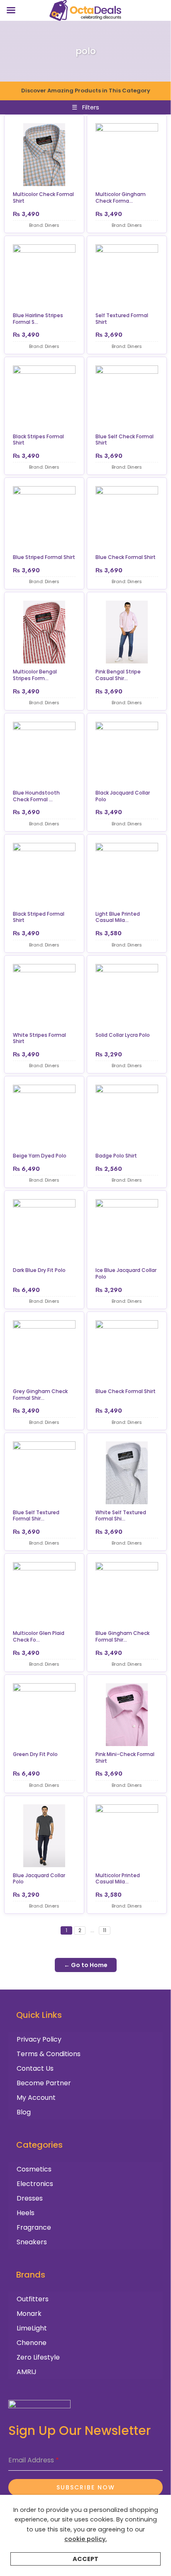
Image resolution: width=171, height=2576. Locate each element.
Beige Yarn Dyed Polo (40, 1156)
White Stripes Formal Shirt (39, 1038)
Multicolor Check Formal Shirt (43, 197)
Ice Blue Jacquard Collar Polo (126, 1273)
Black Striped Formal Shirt (39, 917)
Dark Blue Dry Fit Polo (39, 1270)
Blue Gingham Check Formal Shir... (122, 1636)
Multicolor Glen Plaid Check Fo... (39, 1636)
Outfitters (33, 2299)
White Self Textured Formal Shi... (121, 1516)
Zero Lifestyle (38, 2357)
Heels (26, 2213)
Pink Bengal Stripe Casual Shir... (118, 675)
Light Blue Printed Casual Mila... (118, 917)
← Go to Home (86, 1965)
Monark (29, 2314)
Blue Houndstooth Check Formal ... (36, 796)
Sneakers (32, 2242)
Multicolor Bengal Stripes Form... (35, 675)
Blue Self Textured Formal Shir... (36, 1516)
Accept (85, 2559)
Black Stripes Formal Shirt (38, 440)
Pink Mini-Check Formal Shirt (125, 1757)
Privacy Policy (39, 2039)
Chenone (32, 2343)
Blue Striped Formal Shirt (44, 557)
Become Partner (44, 2083)
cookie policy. (85, 2539)
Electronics (35, 2184)
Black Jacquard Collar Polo (123, 796)
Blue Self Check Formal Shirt (125, 440)
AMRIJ (27, 2372)
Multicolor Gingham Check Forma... (121, 197)
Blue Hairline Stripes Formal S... (38, 319)
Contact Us (35, 2068)
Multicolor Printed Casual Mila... (118, 1879)
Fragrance (34, 2227)
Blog (24, 2112)
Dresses (30, 2198)
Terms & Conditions (49, 2054)
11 (105, 1930)
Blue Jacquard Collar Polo (39, 1879)
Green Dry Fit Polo (35, 1754)
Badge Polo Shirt (116, 1156)
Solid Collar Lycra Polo (123, 1035)
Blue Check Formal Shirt (126, 557)
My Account (36, 2098)
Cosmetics (34, 2169)
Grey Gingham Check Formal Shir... (40, 1395)
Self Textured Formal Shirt (122, 319)
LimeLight (32, 2328)
